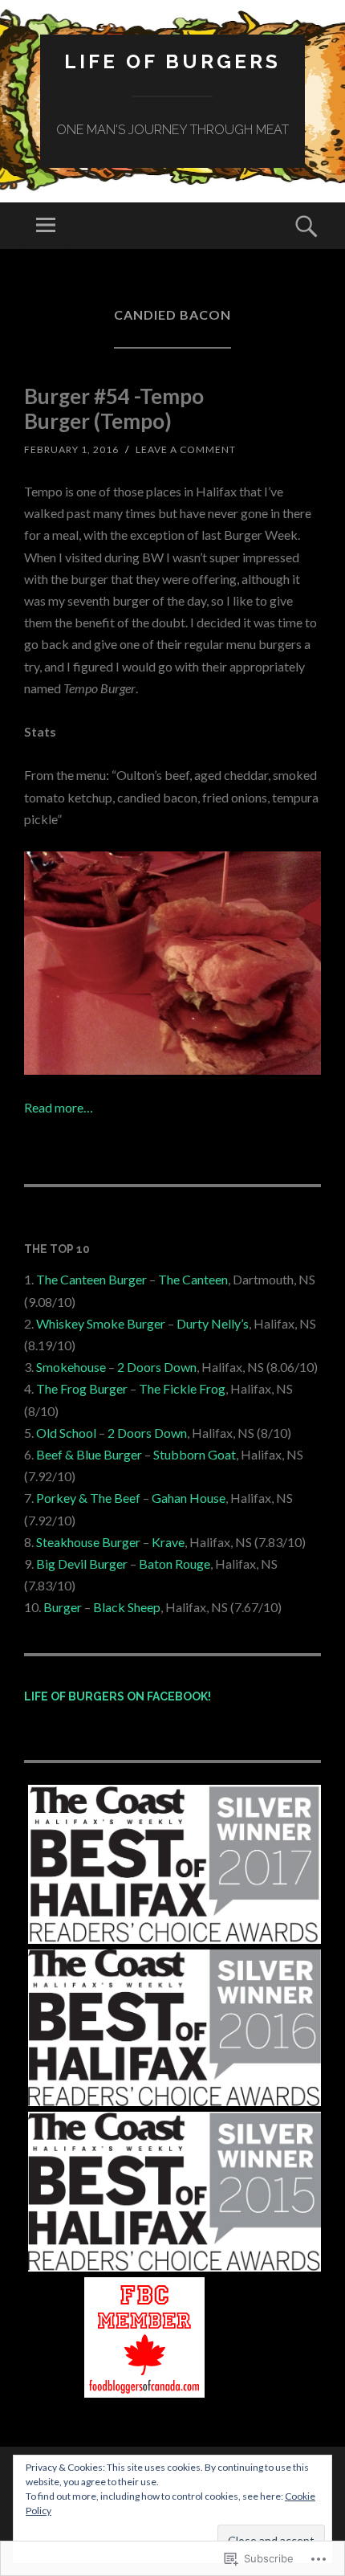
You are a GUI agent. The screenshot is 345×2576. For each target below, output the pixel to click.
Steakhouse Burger (88, 1542)
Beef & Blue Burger (89, 1454)
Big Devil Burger (82, 1564)
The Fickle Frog (182, 1388)
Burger (63, 1607)
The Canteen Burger (91, 1279)
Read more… (59, 1107)
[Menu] (46, 226)
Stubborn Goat (195, 1454)
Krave (168, 1542)
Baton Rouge (175, 1564)
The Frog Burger (82, 1388)
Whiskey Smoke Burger (101, 1323)
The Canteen (193, 1279)
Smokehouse (71, 1367)
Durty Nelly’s (213, 1323)
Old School (66, 1433)
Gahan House (189, 1498)
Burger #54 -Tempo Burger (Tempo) (114, 408)
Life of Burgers (172, 61)
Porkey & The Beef (88, 1498)
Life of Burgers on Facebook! (118, 1696)
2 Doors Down (157, 1367)
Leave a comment (186, 449)
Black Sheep (127, 1607)
